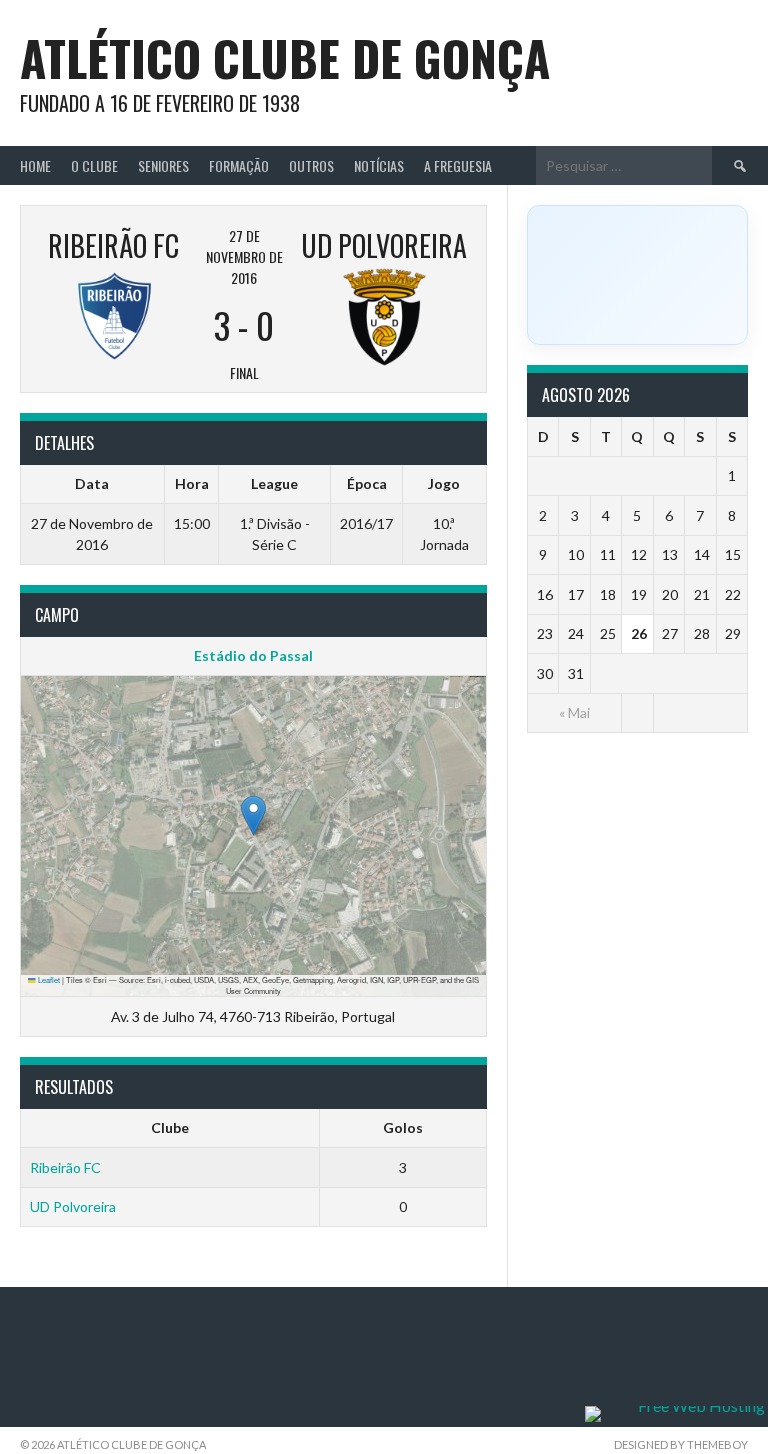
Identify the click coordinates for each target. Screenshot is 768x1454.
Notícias (379, 165)
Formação (239, 165)
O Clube (94, 165)
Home (35, 165)
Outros (311, 165)
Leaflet (48, 979)
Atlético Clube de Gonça (285, 57)
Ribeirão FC (65, 1167)
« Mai (574, 712)
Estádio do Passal (253, 655)
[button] (253, 815)
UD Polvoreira (73, 1206)
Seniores (163, 165)
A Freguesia (458, 165)
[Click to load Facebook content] (637, 275)
